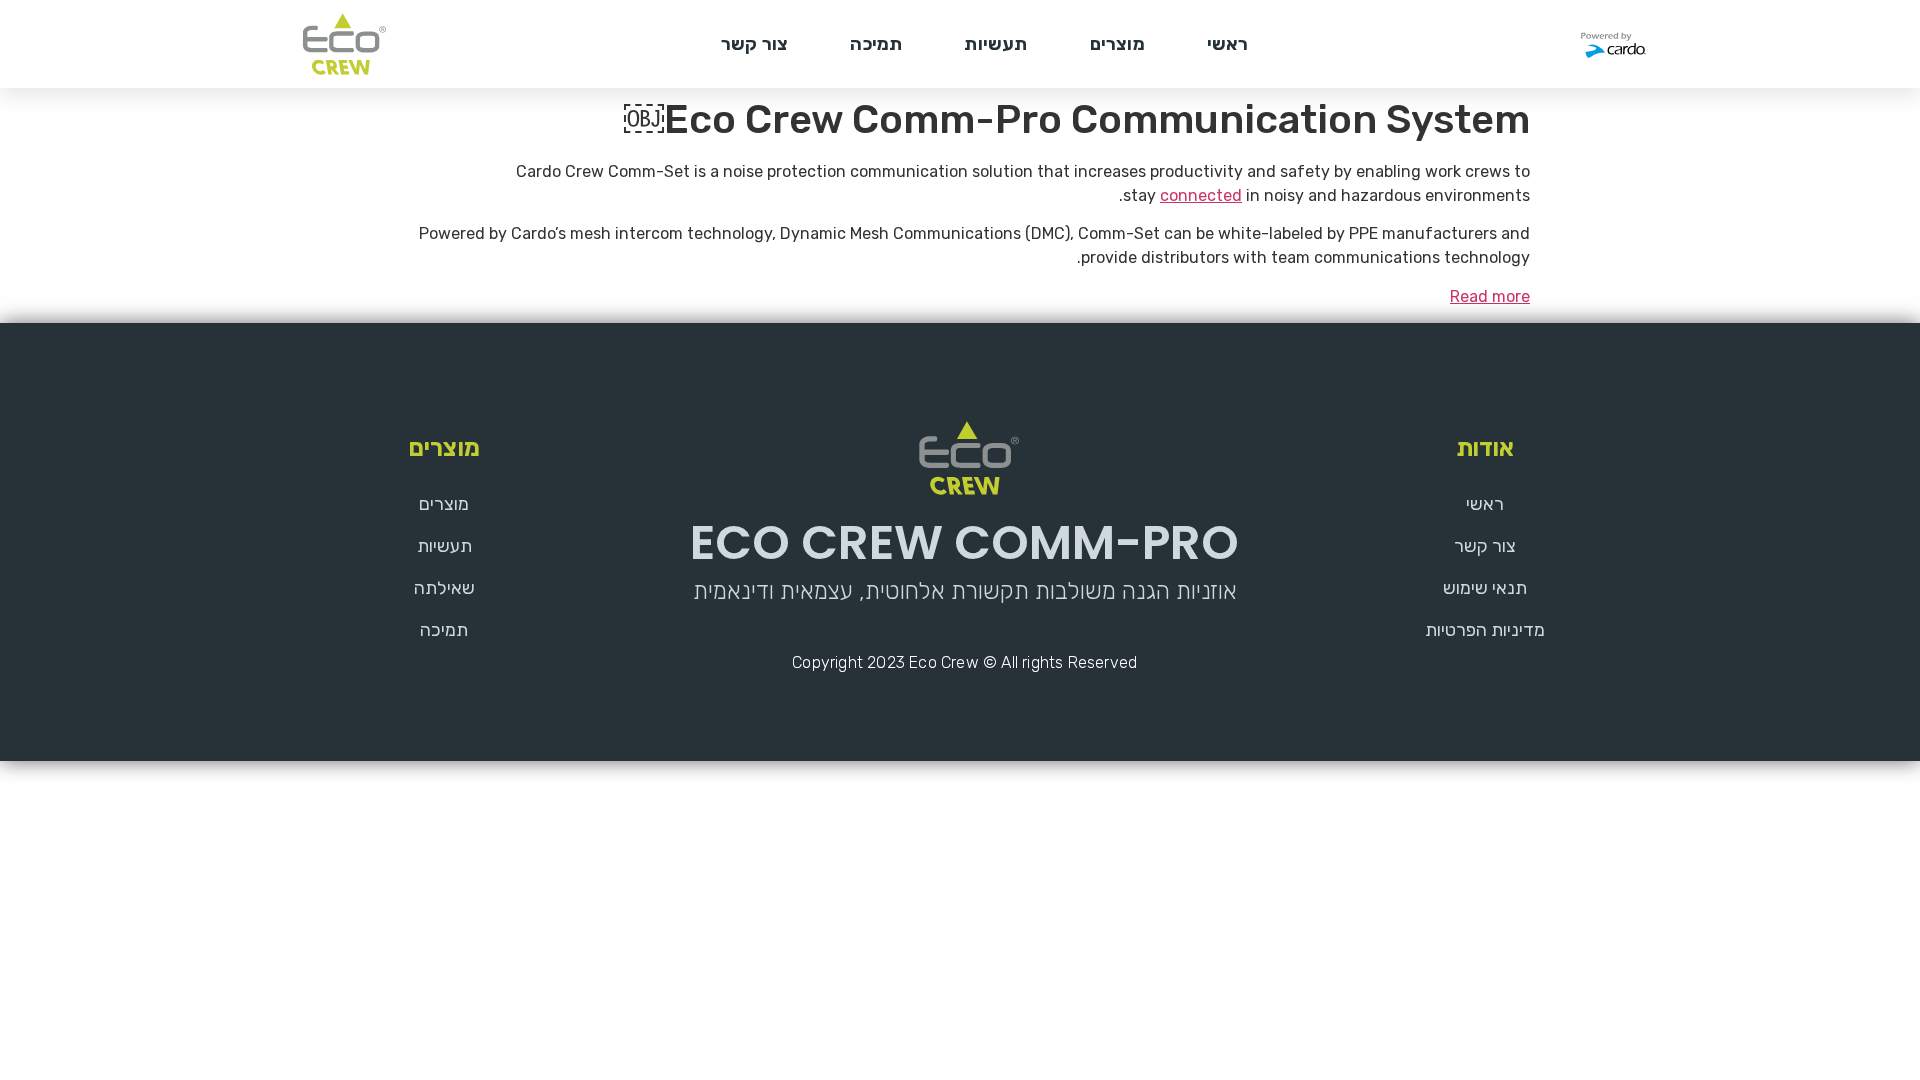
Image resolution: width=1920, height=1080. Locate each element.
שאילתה (444, 588)
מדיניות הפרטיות (1485, 630)
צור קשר (754, 44)
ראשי (1228, 44)
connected (1201, 195)
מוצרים (1117, 44)
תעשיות (995, 44)
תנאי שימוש (1485, 588)
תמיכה (876, 44)
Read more (1490, 296)
